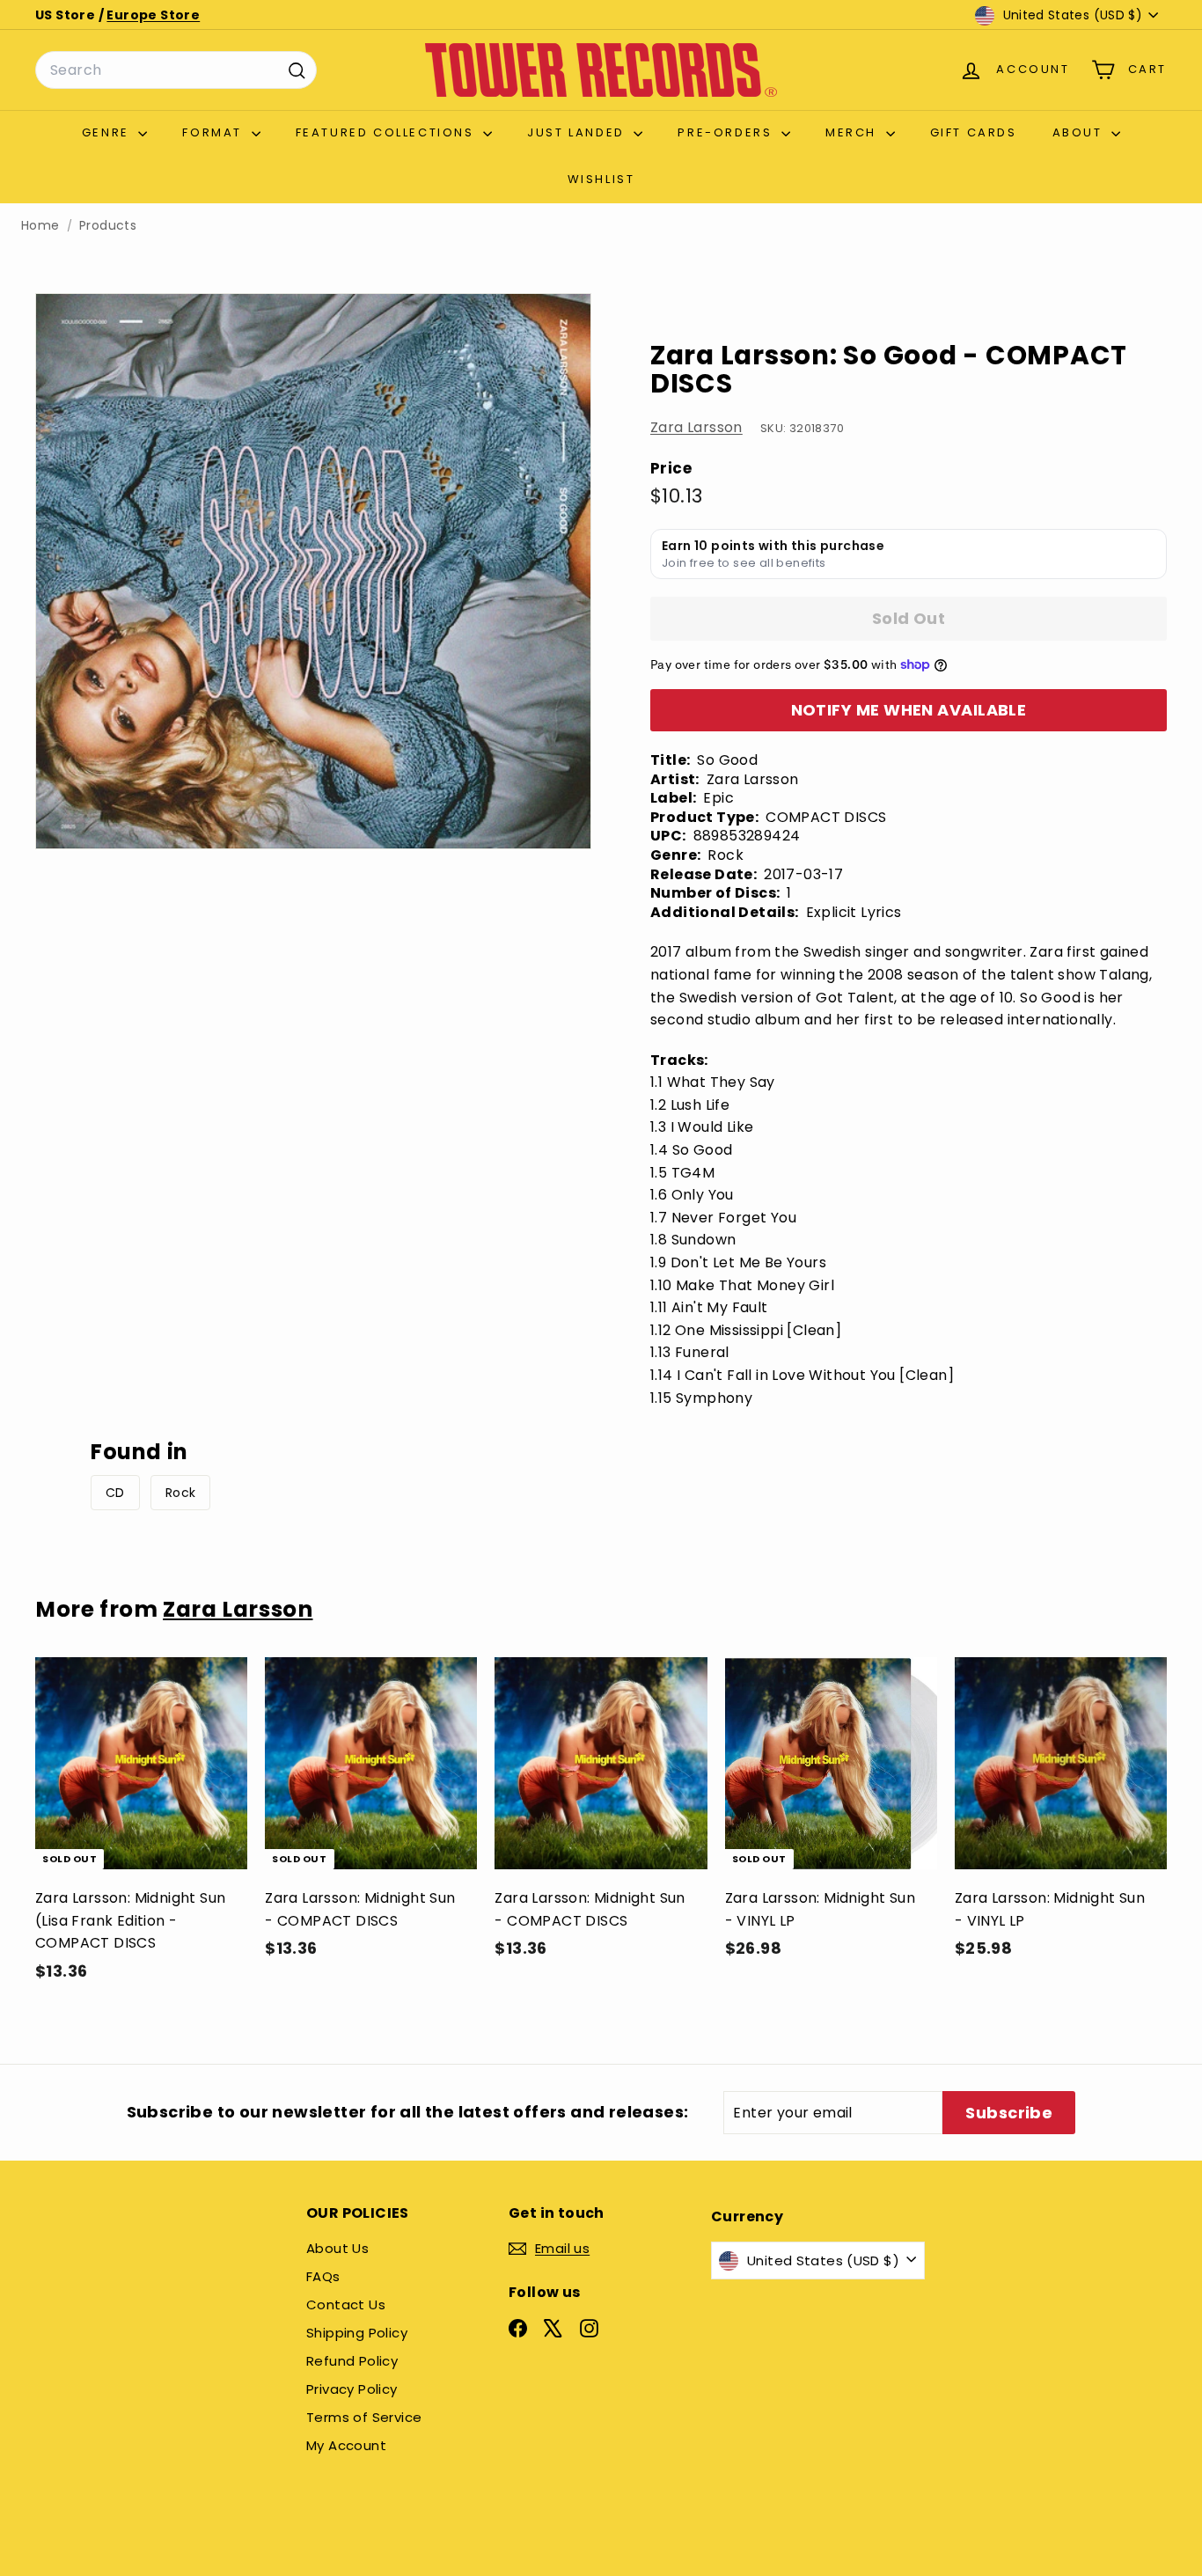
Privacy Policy (352, 2389)
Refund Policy (352, 2361)
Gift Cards (974, 132)
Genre (108, 132)
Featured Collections (388, 132)
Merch (854, 132)
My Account (346, 2445)
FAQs (323, 2276)
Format (214, 132)
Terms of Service (364, 2417)
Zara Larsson (696, 427)
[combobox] (176, 70)
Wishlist (601, 179)
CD (115, 1493)
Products (108, 226)
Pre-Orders (727, 132)
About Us (337, 2248)
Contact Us (346, 2304)
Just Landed (578, 132)
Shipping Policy (357, 2333)
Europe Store (153, 15)
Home (40, 226)
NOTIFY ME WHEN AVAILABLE (909, 710)
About (1080, 132)
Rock (181, 1493)
